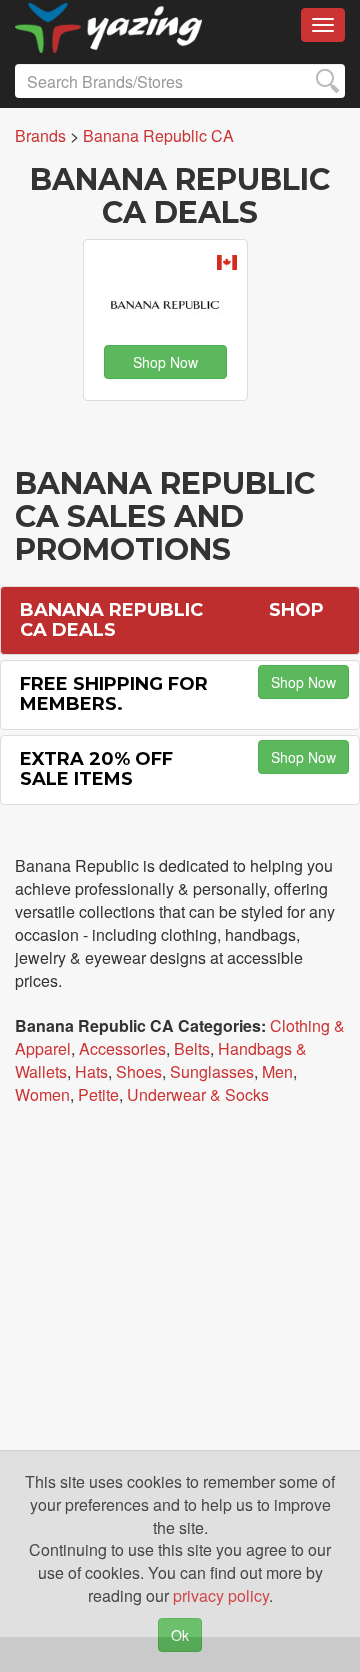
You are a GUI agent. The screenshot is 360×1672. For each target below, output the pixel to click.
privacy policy (221, 1595)
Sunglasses (212, 1071)
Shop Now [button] (165, 362)
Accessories (122, 1048)
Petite (98, 1094)
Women (42, 1094)
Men (277, 1071)
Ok (180, 1635)
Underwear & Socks (198, 1094)
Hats (91, 1071)
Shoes (139, 1071)
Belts (192, 1048)
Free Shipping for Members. (114, 694)
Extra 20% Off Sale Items (96, 769)
